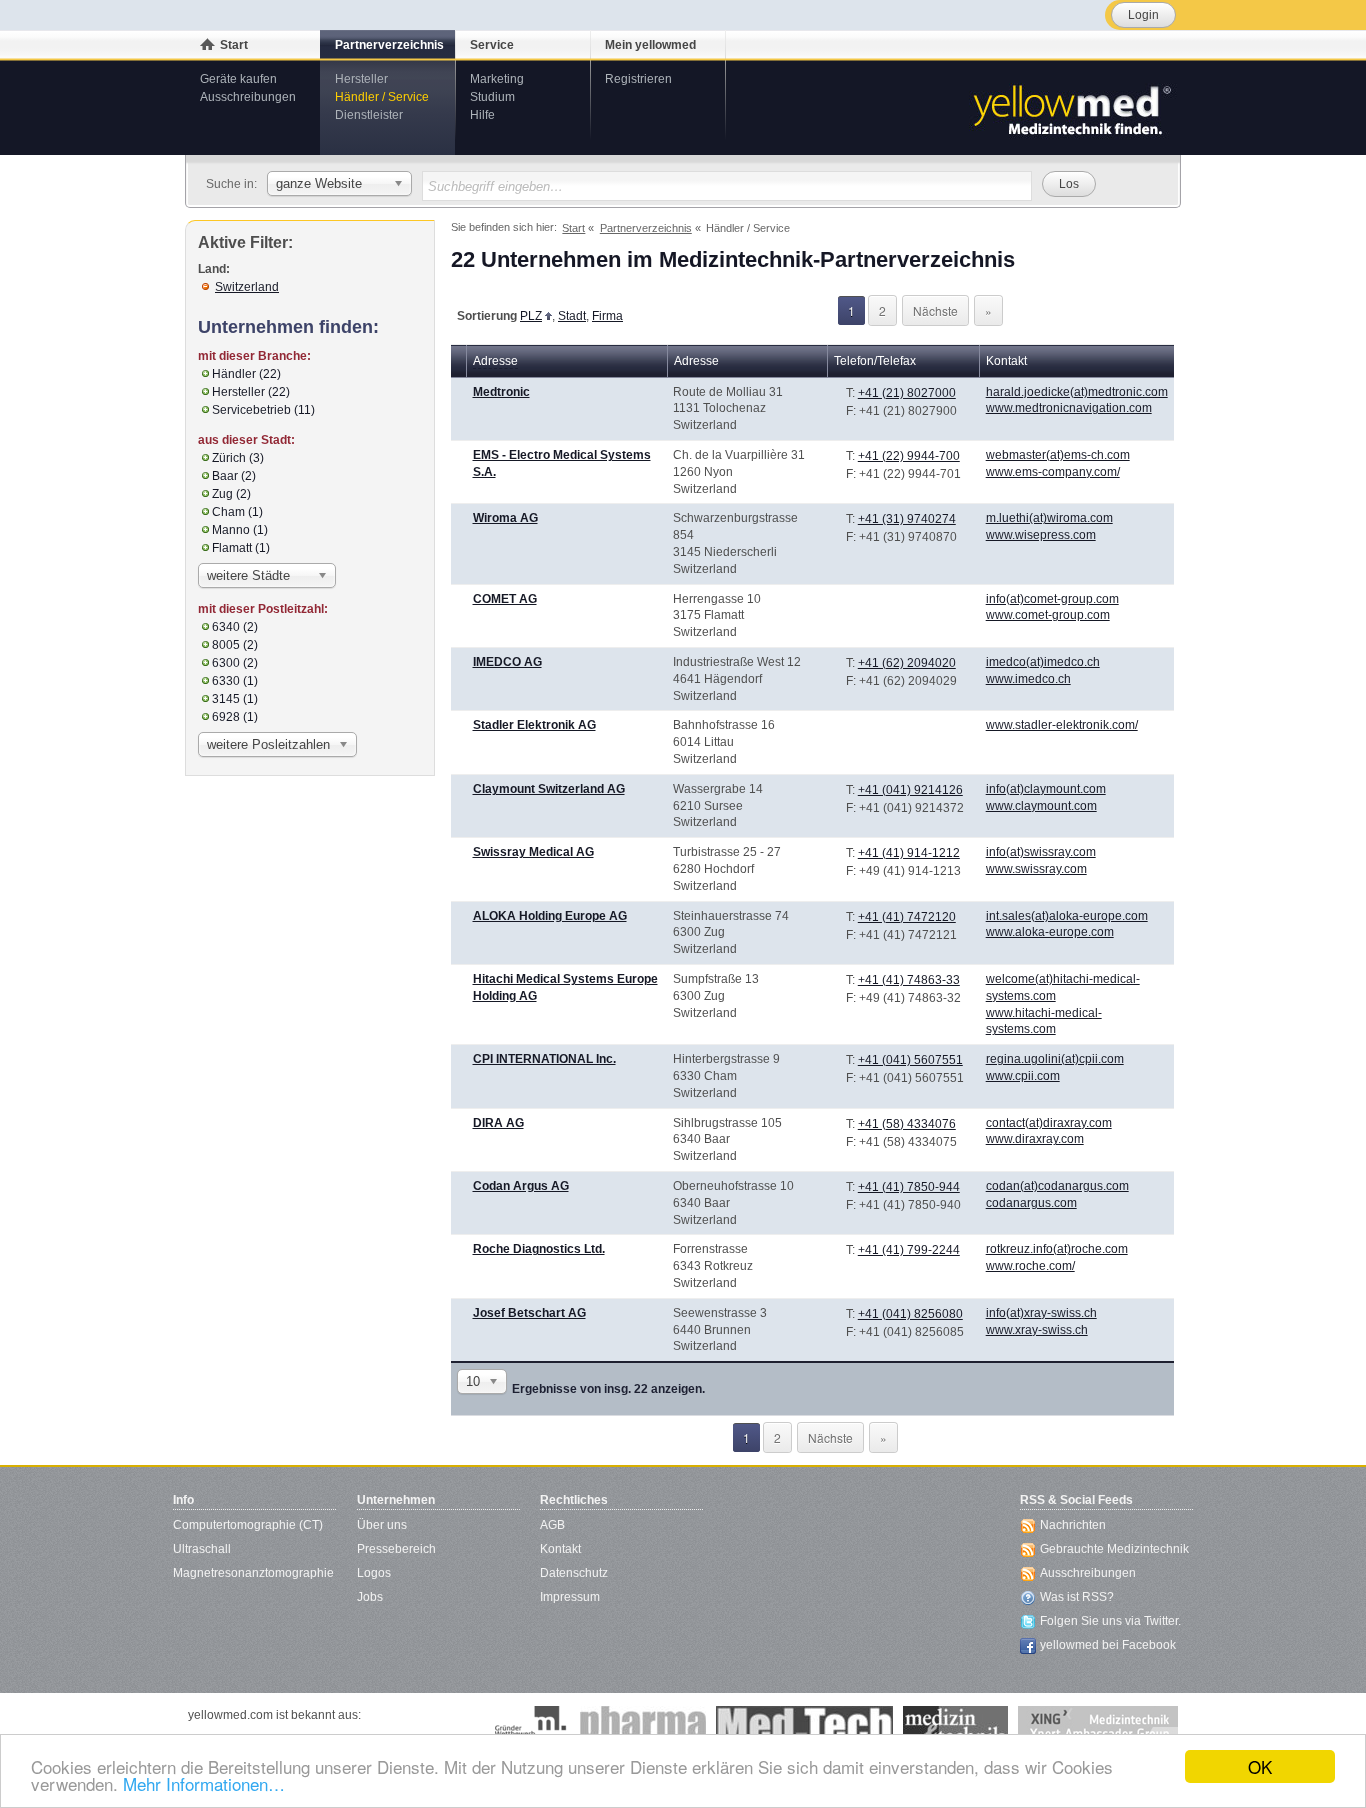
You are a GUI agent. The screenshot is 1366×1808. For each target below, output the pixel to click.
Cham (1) (237, 512)
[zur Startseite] (1071, 108)
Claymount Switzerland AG (549, 789)
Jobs (370, 1597)
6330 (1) (235, 681)
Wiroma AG (505, 518)
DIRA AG (498, 1123)
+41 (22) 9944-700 (909, 456)
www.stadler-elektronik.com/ (1062, 725)
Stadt (572, 316)
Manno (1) (240, 530)
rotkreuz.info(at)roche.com (1057, 1249)
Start (234, 45)
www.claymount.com (1041, 806)
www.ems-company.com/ (1053, 472)
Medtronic (501, 392)
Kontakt (560, 1549)
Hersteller (361, 79)
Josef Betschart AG (529, 1313)
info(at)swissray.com (1041, 852)
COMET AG (505, 599)
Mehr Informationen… (204, 1783)
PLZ (531, 316)
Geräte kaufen (238, 79)
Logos (374, 1573)
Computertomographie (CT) (248, 1525)
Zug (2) (231, 494)
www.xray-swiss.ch (1037, 1330)
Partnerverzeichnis (389, 45)
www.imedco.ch (1028, 679)
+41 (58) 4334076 (907, 1124)
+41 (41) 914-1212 (909, 853)
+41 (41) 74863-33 (909, 980)
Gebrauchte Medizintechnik (1114, 1549)
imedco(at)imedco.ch (1043, 662)
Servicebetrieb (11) (263, 410)
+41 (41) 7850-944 (909, 1187)
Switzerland (247, 287)
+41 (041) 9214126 (910, 790)
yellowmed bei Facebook (1108, 1645)
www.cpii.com (1023, 1076)
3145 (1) (235, 699)
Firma (607, 316)
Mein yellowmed (650, 45)
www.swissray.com (1036, 869)
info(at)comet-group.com (1052, 599)
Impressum (570, 1597)
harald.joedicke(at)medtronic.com (1077, 392)
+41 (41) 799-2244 (909, 1250)
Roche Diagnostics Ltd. (539, 1249)
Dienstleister (369, 115)
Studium (492, 97)
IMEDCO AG (507, 662)
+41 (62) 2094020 (907, 663)
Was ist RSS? (1077, 1597)
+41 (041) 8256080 (910, 1314)
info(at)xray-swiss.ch (1041, 1313)
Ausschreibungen (248, 97)
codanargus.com (1031, 1203)
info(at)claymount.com (1046, 789)
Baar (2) (234, 476)
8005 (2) (235, 645)
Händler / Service (382, 97)
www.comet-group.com (1048, 615)
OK (1260, 1766)
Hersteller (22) (251, 392)
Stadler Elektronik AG (534, 725)
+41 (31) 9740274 (907, 519)
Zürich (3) (238, 458)
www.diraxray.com (1035, 1139)
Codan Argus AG (521, 1186)
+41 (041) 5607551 (910, 1060)
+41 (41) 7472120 (907, 917)
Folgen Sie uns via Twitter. (1110, 1621)
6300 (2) (235, 663)
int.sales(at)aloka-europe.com (1067, 916)
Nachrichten (1073, 1525)
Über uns (382, 1525)
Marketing (497, 79)
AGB (552, 1525)
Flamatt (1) (241, 548)
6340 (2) (235, 627)
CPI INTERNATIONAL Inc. (544, 1059)
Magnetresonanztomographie (253, 1573)
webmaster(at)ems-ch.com (1058, 455)
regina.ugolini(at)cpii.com (1055, 1059)
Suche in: (231, 184)
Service (492, 45)
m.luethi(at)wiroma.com (1049, 518)
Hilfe (482, 115)
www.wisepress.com (1041, 535)
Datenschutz (574, 1573)
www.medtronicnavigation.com (1069, 408)
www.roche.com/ (1030, 1266)
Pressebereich (396, 1549)
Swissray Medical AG (533, 852)
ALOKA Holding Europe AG (550, 916)
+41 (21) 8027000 (907, 393)
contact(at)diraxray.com (1049, 1123)
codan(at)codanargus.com (1057, 1186)
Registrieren (638, 79)
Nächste (935, 310)
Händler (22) (246, 374)
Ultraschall (202, 1549)
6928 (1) (235, 717)
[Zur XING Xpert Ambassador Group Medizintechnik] (1098, 1726)
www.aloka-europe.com (1050, 932)
